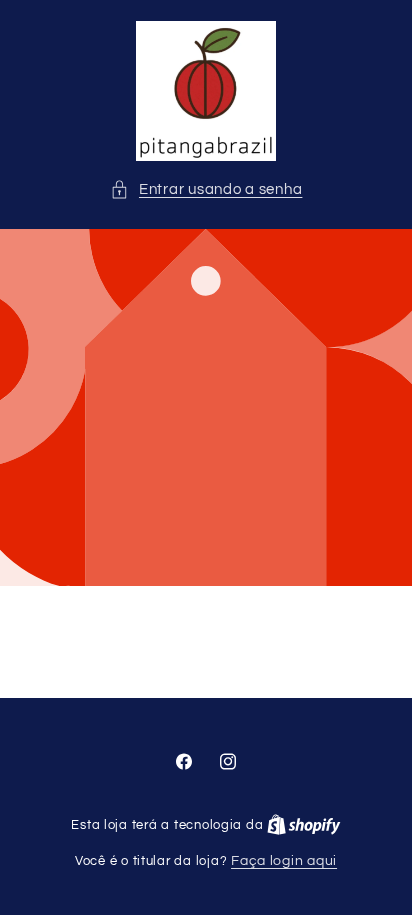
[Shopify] (304, 825)
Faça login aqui (284, 861)
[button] (206, 190)
